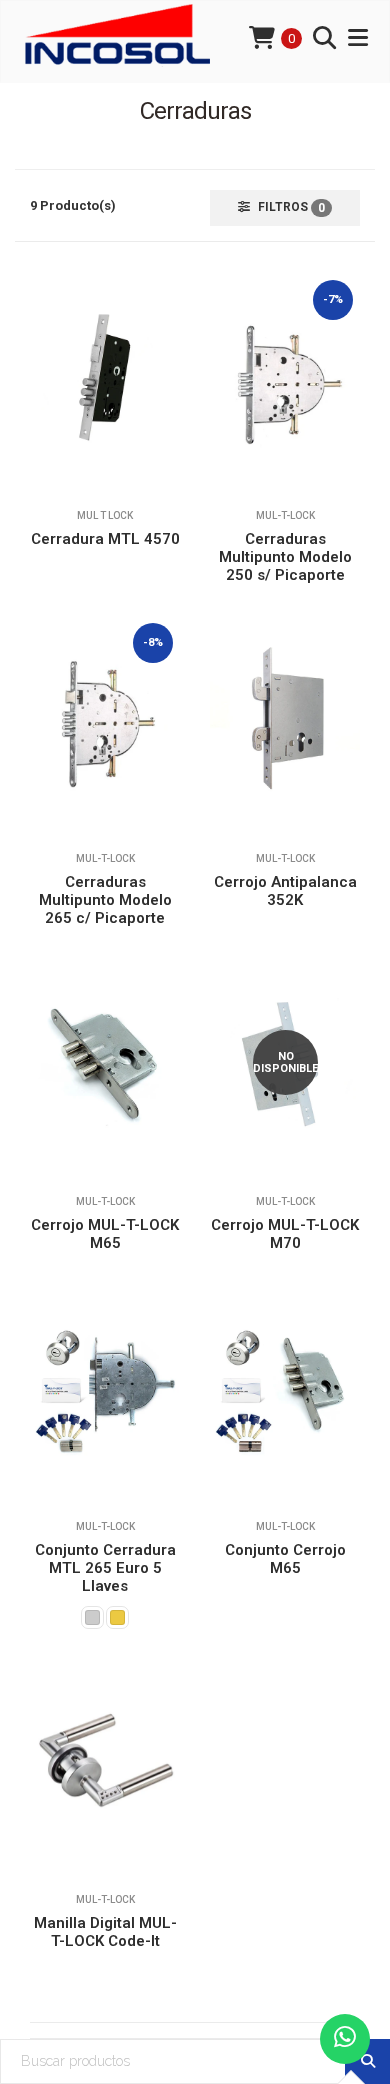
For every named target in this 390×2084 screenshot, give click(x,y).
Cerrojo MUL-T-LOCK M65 (105, 1234)
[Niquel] (92, 1617)
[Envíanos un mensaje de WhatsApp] (345, 2039)
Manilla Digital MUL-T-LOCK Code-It (105, 1932)
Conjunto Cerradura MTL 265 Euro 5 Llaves (105, 1568)
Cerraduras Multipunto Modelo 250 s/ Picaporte (285, 557)
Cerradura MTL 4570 (105, 539)
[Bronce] (117, 1617)
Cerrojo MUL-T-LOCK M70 (285, 1234)
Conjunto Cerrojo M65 (285, 1559)
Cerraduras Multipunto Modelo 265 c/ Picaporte (105, 900)
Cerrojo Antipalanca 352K (285, 891)
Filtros (290, 207)
